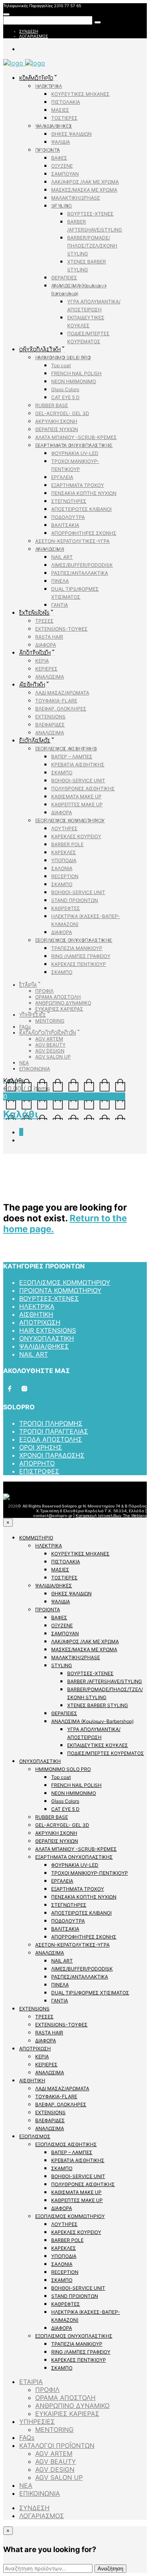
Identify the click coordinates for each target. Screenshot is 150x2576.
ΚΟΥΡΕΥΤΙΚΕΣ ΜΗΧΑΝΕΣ (80, 94)
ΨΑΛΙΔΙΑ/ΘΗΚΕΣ (54, 126)
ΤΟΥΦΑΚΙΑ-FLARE (56, 701)
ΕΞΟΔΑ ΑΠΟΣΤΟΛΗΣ (51, 1439)
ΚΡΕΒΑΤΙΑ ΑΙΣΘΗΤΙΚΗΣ (78, 765)
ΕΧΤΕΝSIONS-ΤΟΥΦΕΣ (61, 629)
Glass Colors (65, 389)
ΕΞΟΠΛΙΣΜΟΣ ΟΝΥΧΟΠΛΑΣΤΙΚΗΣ (74, 940)
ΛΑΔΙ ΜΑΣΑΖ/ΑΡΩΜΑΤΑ (62, 693)
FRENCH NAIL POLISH (76, 373)
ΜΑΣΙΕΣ (60, 110)
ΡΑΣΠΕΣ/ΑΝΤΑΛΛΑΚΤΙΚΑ (80, 573)
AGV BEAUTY (50, 1045)
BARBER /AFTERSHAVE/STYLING (105, 1681)
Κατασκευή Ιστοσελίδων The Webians (111, 1516)
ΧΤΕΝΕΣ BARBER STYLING (98, 1705)
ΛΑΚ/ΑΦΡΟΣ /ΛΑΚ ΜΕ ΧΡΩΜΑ (85, 182)
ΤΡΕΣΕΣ (44, 621)
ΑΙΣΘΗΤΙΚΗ (32, 685)
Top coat (61, 365)
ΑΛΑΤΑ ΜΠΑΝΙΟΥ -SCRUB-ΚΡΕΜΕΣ (76, 437)
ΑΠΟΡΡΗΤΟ (37, 1463)
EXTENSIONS (34, 613)
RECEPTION (65, 876)
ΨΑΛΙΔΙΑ (61, 142)
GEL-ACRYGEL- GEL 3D (62, 413)
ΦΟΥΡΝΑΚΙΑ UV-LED (75, 453)
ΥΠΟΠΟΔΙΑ (64, 860)
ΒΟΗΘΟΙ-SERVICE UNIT (78, 781)
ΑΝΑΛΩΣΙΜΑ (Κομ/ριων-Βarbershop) (92, 1721)
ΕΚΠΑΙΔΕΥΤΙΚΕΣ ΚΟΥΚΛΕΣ (98, 1745)
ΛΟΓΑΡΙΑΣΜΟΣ (34, 36)
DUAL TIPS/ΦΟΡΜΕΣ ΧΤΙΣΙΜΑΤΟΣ (90, 1993)
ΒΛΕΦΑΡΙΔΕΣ (50, 725)
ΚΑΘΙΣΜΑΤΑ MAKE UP (76, 796)
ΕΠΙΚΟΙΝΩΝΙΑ (35, 1069)
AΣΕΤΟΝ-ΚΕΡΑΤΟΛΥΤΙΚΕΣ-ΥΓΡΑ (72, 541)
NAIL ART (62, 557)
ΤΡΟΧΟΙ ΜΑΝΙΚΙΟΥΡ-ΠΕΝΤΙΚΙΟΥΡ (90, 1873)
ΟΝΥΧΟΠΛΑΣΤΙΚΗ (40, 349)
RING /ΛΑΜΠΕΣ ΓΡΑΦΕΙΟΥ (81, 956)
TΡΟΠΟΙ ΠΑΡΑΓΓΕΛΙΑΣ (54, 1431)
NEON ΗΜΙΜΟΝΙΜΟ (74, 381)
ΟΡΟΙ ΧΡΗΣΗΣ (41, 1447)
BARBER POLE (67, 844)
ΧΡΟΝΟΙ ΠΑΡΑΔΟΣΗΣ (52, 1455)
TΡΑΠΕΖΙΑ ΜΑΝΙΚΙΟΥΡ (77, 948)
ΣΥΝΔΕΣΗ (29, 31)
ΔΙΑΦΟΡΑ (46, 645)
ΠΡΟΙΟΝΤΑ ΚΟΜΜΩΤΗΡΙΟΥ (60, 1290)
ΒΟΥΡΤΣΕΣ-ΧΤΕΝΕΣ (90, 214)
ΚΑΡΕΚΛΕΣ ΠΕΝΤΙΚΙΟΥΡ (79, 964)
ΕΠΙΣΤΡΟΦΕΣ (39, 1471)
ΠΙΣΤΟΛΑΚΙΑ (66, 102)
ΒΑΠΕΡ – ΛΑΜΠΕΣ (72, 757)
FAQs (25, 1027)
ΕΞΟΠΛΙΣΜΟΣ (35, 741)
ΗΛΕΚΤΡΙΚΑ (49, 86)
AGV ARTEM (49, 1039)
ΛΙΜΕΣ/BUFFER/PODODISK (82, 565)
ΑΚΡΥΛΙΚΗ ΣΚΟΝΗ (56, 421)
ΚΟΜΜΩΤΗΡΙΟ (36, 78)
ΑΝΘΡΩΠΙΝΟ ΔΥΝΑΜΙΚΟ (63, 1003)
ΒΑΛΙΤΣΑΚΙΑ (65, 525)
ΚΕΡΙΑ (42, 661)
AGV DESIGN (50, 1051)
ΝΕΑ (24, 1063)
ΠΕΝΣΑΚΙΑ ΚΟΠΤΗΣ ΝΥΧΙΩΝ (84, 493)
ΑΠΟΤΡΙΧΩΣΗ (35, 653)
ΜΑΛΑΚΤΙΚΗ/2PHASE (76, 198)
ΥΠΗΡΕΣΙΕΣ (33, 1015)
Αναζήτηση (110, 2569)
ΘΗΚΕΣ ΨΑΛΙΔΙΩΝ (71, 134)
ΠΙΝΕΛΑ (60, 581)
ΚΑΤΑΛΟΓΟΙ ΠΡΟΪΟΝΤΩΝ (48, 1033)
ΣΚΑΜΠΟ (62, 773)
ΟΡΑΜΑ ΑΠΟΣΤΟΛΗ (58, 997)
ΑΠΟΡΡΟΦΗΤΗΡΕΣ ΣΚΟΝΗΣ (84, 533)
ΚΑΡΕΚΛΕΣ (64, 852)
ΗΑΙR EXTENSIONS (48, 1330)
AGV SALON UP (53, 1057)
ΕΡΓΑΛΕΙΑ (62, 477)
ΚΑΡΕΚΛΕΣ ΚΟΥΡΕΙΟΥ (76, 836)
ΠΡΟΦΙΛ (44, 991)
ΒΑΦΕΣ (59, 158)
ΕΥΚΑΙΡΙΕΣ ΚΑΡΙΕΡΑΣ (59, 1009)
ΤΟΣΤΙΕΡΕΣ (64, 118)
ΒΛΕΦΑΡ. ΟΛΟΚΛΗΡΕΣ (61, 709)
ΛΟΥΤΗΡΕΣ (64, 828)
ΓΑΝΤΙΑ (60, 605)
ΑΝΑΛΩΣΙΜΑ (50, 549)
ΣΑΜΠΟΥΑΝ (65, 174)
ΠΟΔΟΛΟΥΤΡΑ (68, 517)
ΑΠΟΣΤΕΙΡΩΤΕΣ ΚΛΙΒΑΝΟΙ (81, 509)
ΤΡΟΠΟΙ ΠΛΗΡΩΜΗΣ (51, 1423)
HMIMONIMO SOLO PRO (63, 357)
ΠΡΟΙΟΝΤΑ (48, 150)
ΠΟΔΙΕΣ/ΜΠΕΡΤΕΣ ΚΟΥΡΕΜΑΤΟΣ (106, 1753)
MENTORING (50, 1021)
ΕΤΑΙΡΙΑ (28, 985)
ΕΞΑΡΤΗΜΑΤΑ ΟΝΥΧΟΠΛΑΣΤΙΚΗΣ (74, 445)
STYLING (62, 206)
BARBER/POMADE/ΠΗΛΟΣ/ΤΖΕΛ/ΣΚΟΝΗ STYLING (92, 246)
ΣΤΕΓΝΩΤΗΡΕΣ (69, 501)
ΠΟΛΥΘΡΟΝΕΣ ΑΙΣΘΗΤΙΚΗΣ (83, 788)
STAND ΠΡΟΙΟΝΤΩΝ (75, 900)
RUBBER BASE (52, 405)
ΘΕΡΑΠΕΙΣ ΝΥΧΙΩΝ (57, 429)
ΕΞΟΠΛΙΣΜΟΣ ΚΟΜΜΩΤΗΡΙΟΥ (70, 820)
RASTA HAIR (49, 637)
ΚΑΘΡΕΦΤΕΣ (66, 908)
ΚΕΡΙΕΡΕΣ (46, 669)
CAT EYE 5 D (65, 397)
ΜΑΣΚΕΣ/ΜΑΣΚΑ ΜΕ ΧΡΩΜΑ (84, 190)
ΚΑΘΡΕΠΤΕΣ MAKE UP (77, 804)
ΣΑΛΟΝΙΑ (62, 868)
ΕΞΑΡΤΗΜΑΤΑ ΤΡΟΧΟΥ (78, 485)
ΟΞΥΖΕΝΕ (62, 166)
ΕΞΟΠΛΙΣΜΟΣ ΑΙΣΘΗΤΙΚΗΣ (66, 749)
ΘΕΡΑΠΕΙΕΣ (64, 278)
